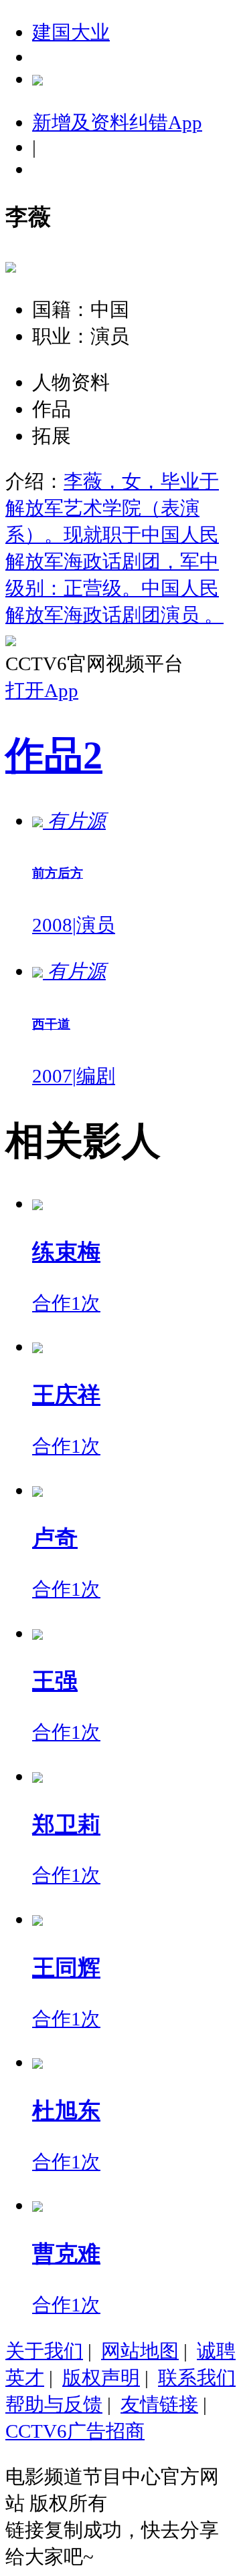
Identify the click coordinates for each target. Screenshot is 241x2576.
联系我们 (197, 2378)
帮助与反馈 (54, 2404)
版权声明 (101, 2378)
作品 (54, 755)
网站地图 (140, 2351)
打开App (42, 690)
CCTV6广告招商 (75, 2431)
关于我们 (44, 2351)
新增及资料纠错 (117, 122)
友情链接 (159, 2404)
